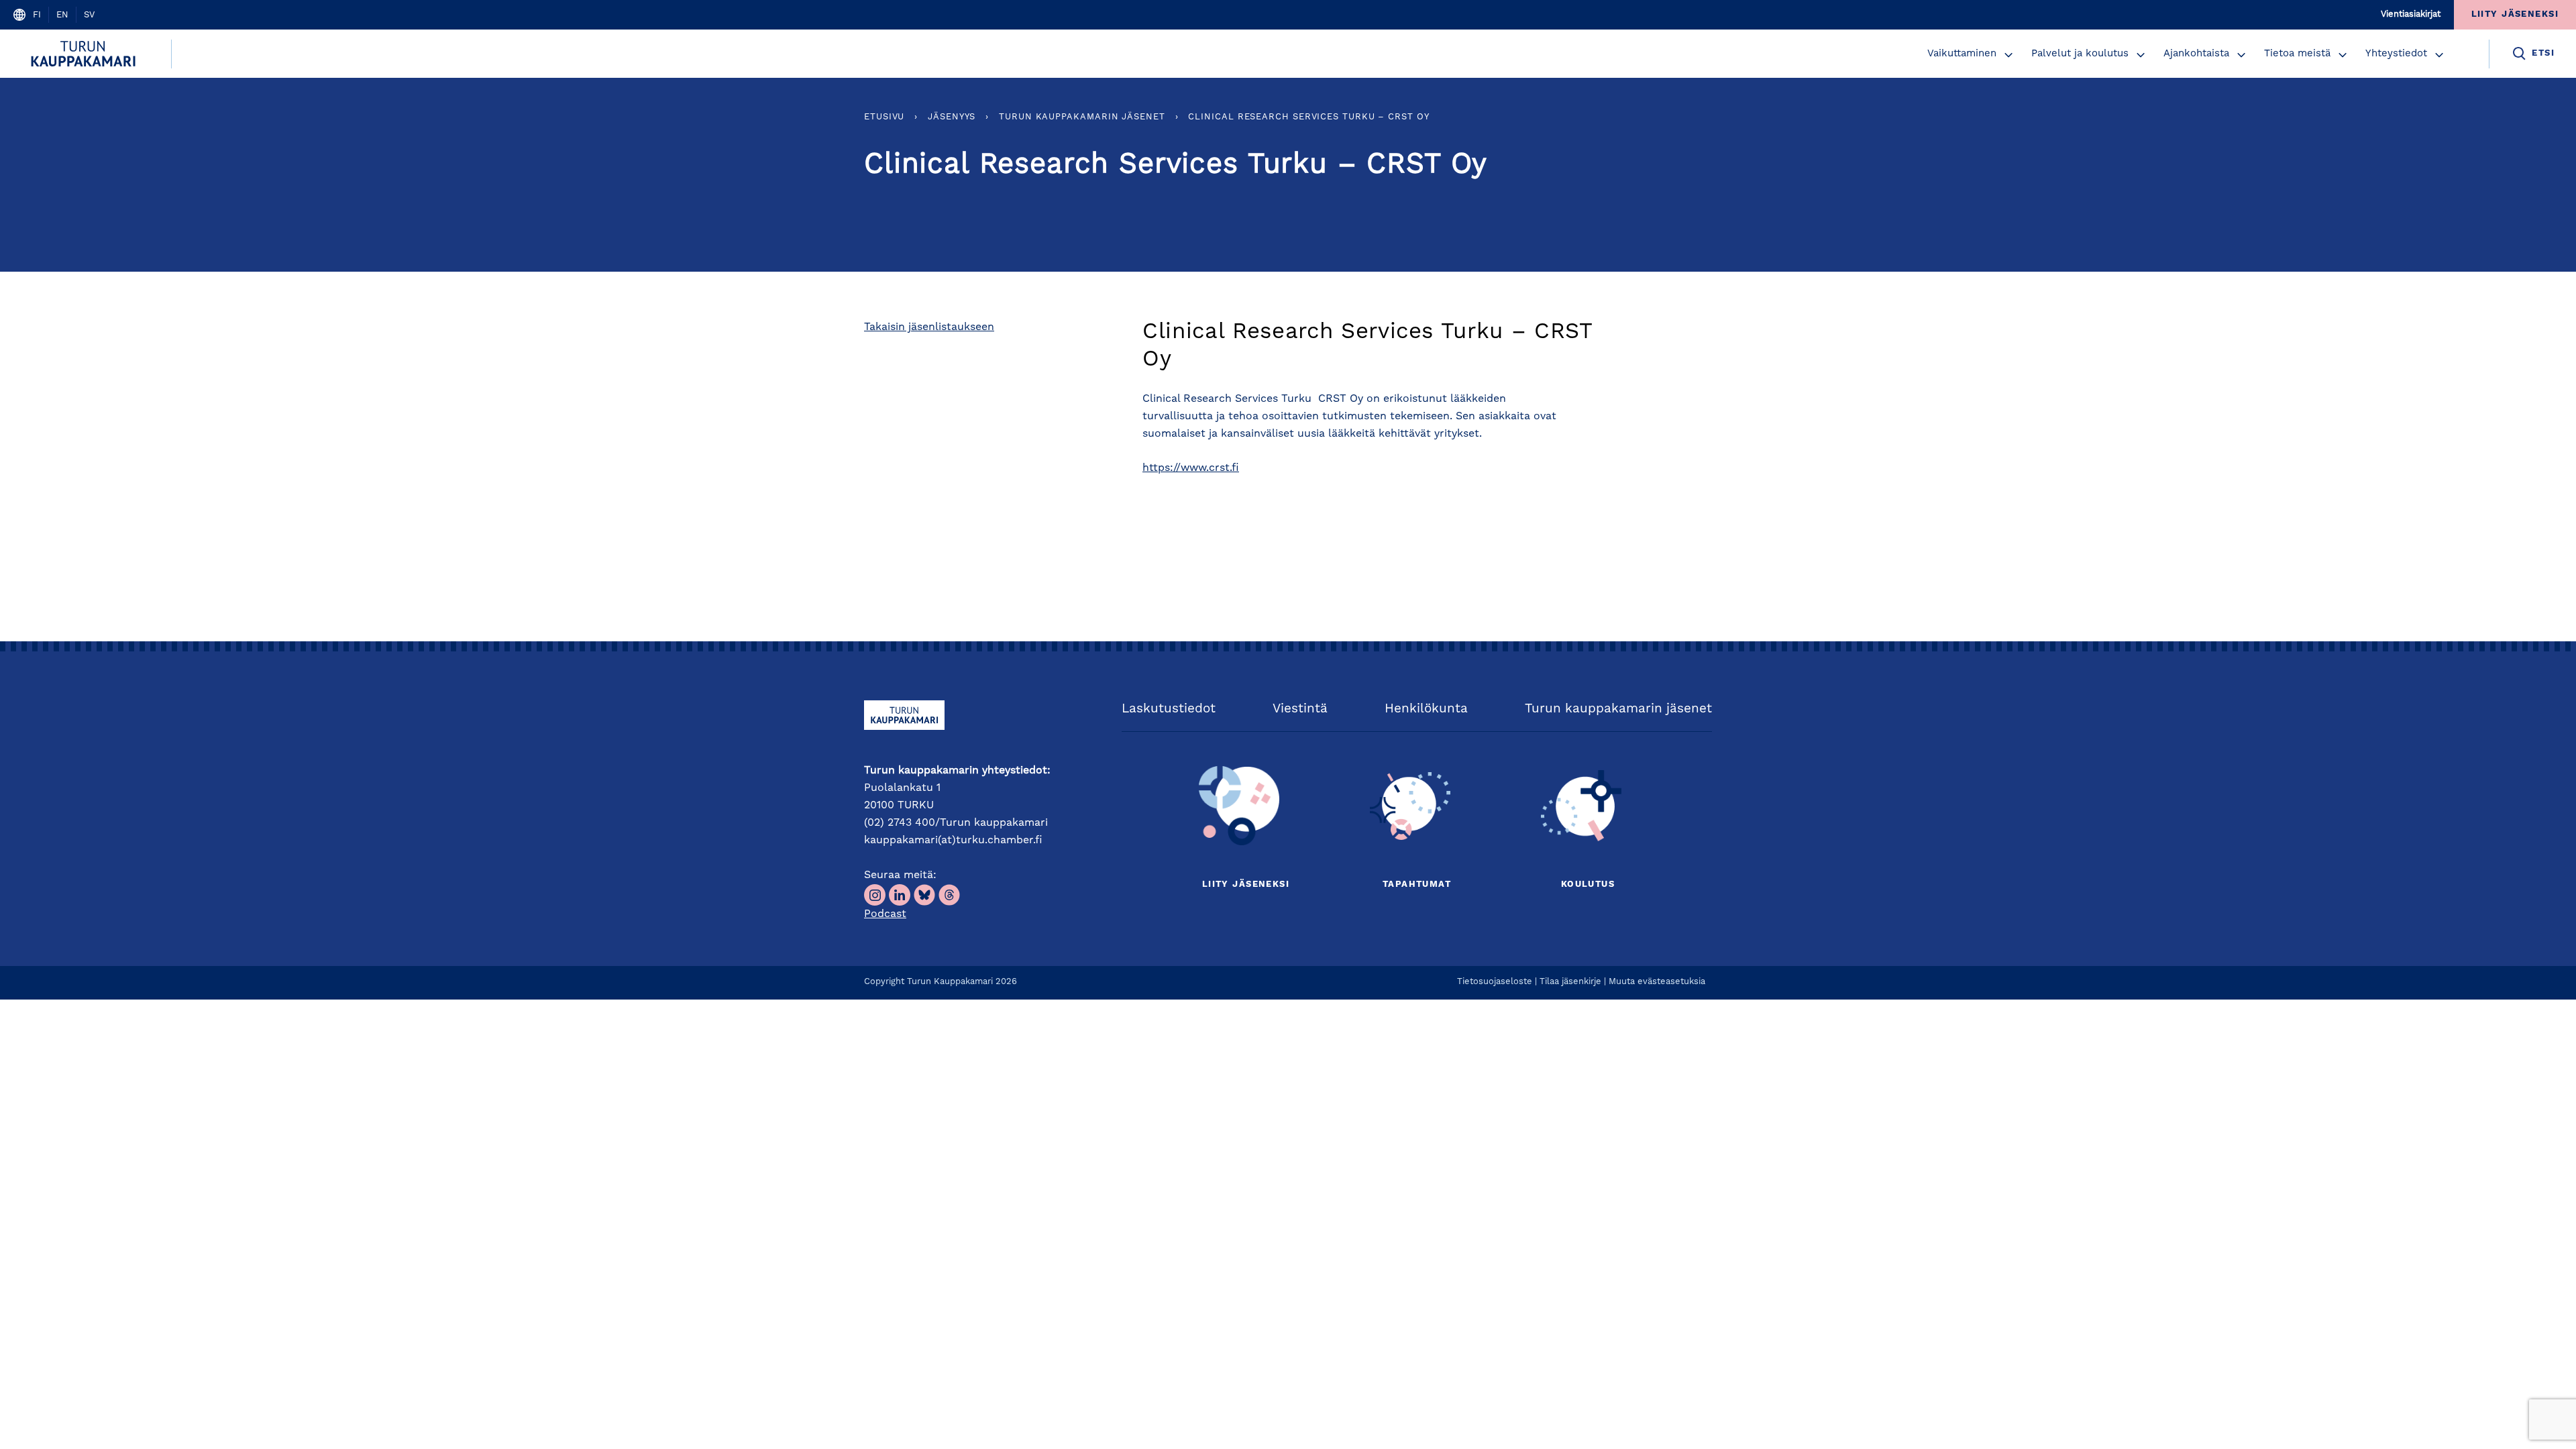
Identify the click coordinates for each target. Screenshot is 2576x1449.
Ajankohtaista (2196, 54)
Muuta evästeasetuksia (1657, 982)
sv (89, 15)
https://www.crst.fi (1191, 468)
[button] (2008, 55)
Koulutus (1588, 884)
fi (37, 15)
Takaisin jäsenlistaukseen (929, 327)
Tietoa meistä (2297, 54)
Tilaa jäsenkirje (1570, 982)
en (62, 15)
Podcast (885, 914)
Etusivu (884, 117)
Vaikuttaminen (1962, 54)
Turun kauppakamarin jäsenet (1082, 117)
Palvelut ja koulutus (2080, 54)
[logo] (86, 54)
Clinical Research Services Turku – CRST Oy (1308, 117)
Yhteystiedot (2396, 54)
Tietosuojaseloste (1495, 982)
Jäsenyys (952, 117)
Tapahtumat (1417, 884)
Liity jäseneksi (1246, 884)
